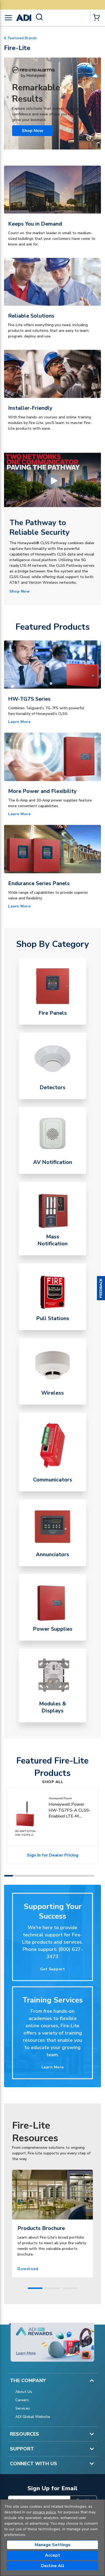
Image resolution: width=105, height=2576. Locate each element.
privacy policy (44, 2512)
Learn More (19, 722)
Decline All (53, 2566)
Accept (52, 2555)
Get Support (53, 1969)
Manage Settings (53, 2545)
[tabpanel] (52, 2224)
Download (28, 2269)
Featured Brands (22, 38)
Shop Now (33, 131)
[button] (101, 1288)
